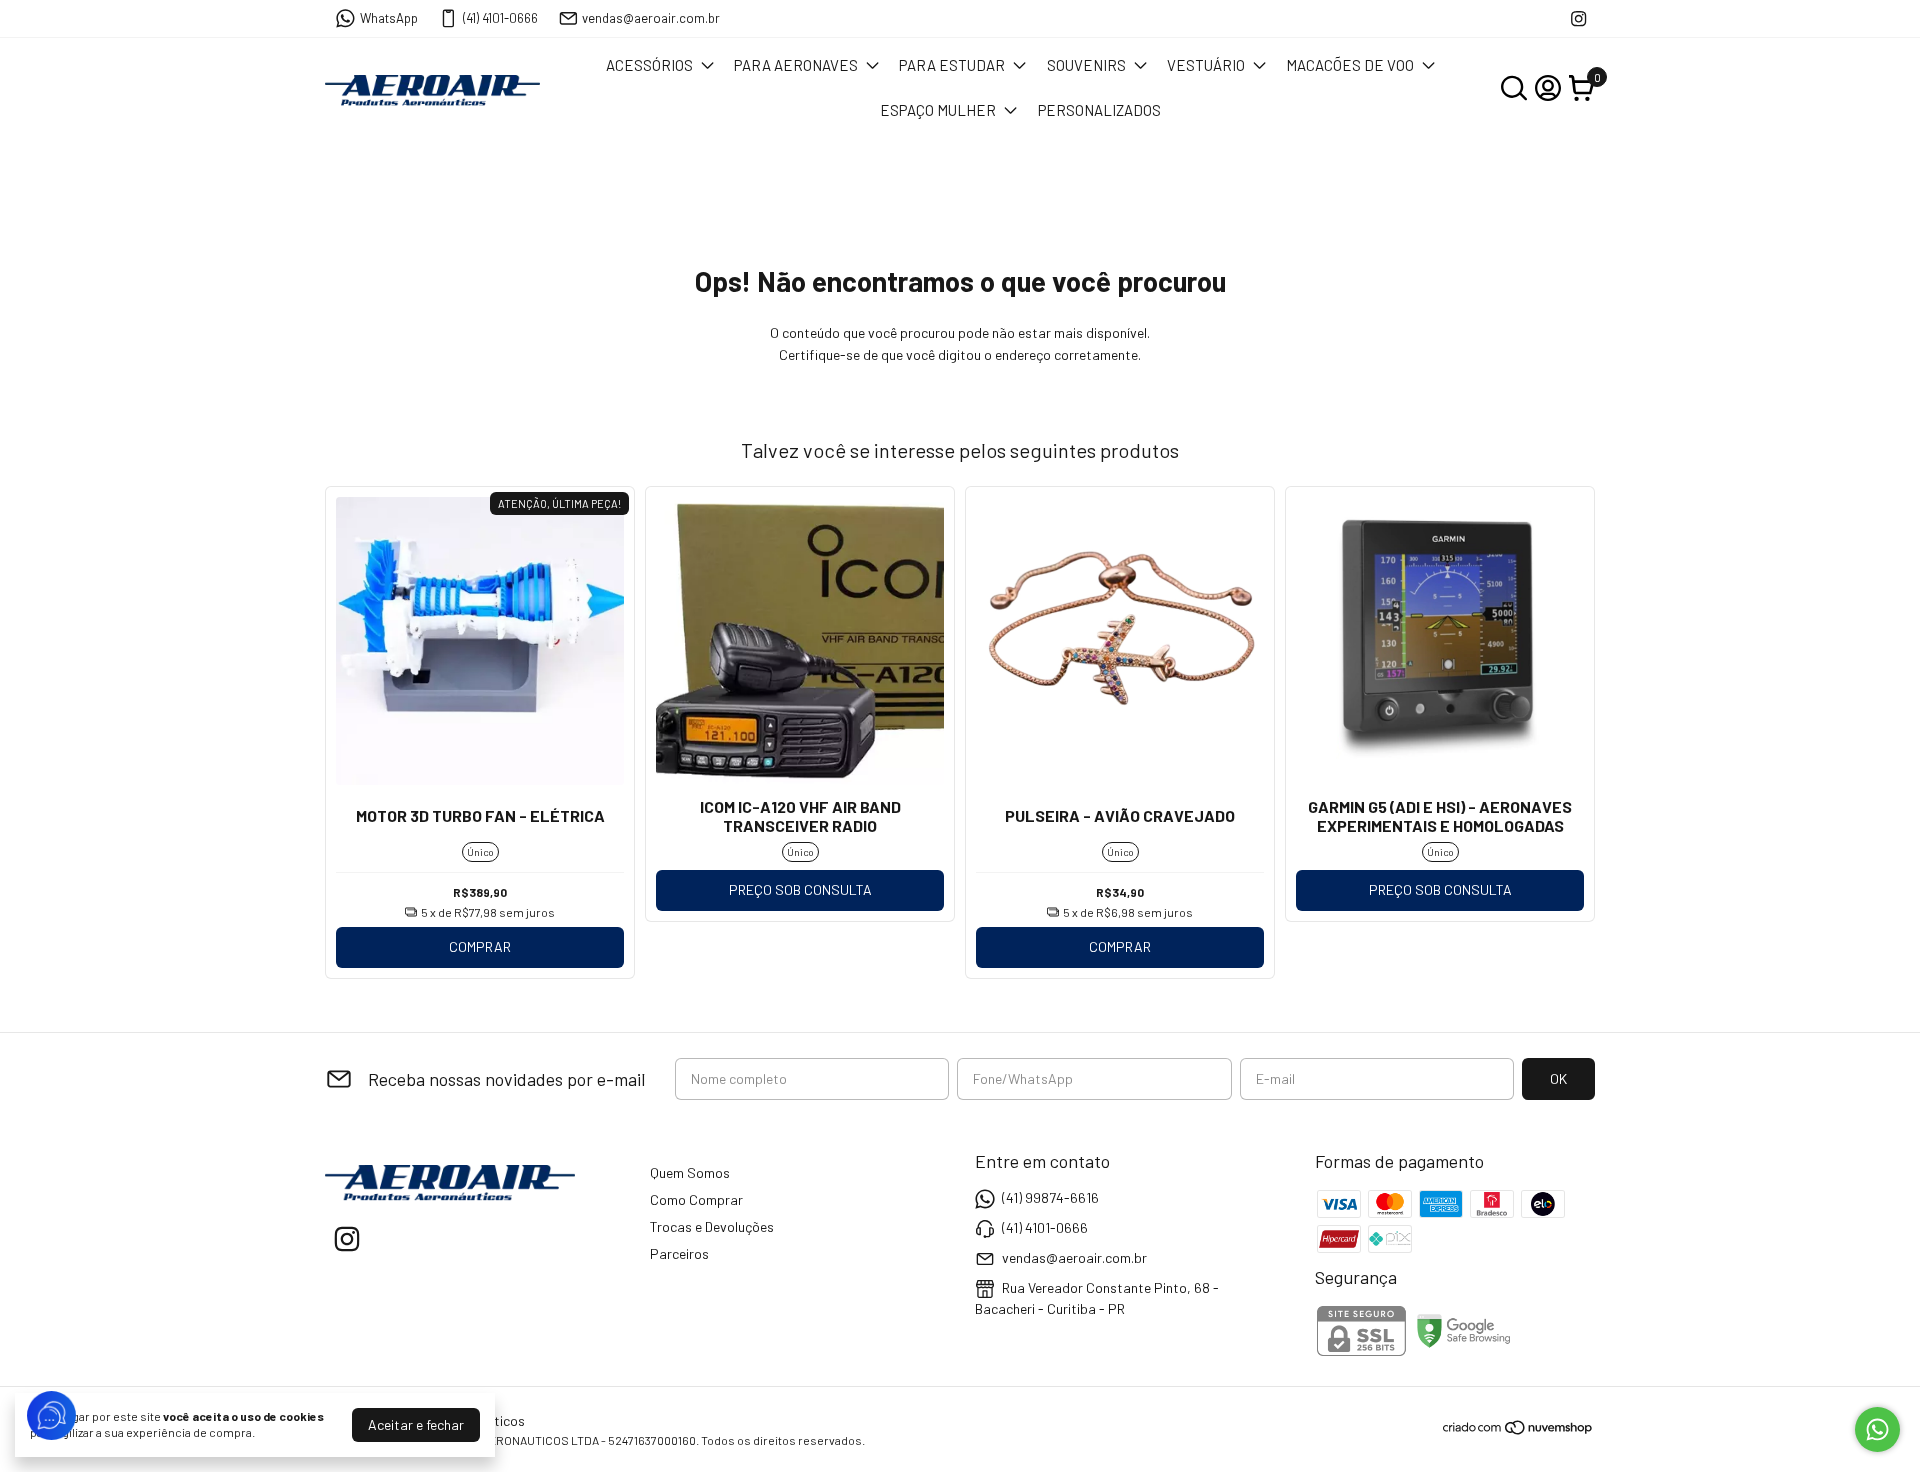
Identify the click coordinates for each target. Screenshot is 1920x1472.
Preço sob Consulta (800, 889)
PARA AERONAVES (796, 65)
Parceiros (679, 1253)
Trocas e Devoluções (712, 1226)
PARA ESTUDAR (952, 65)
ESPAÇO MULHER (938, 110)
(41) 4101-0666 (500, 18)
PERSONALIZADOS (1099, 110)
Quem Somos (690, 1172)
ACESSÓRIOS (649, 65)
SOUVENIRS (1086, 65)
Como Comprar (696, 1199)
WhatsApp (389, 18)
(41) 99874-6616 (1050, 1197)
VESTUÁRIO (1206, 65)
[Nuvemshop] (1518, 1430)
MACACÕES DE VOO (1350, 65)
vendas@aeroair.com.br (651, 18)
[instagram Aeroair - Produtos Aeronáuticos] (1578, 18)
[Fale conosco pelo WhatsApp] (1877, 1429)
